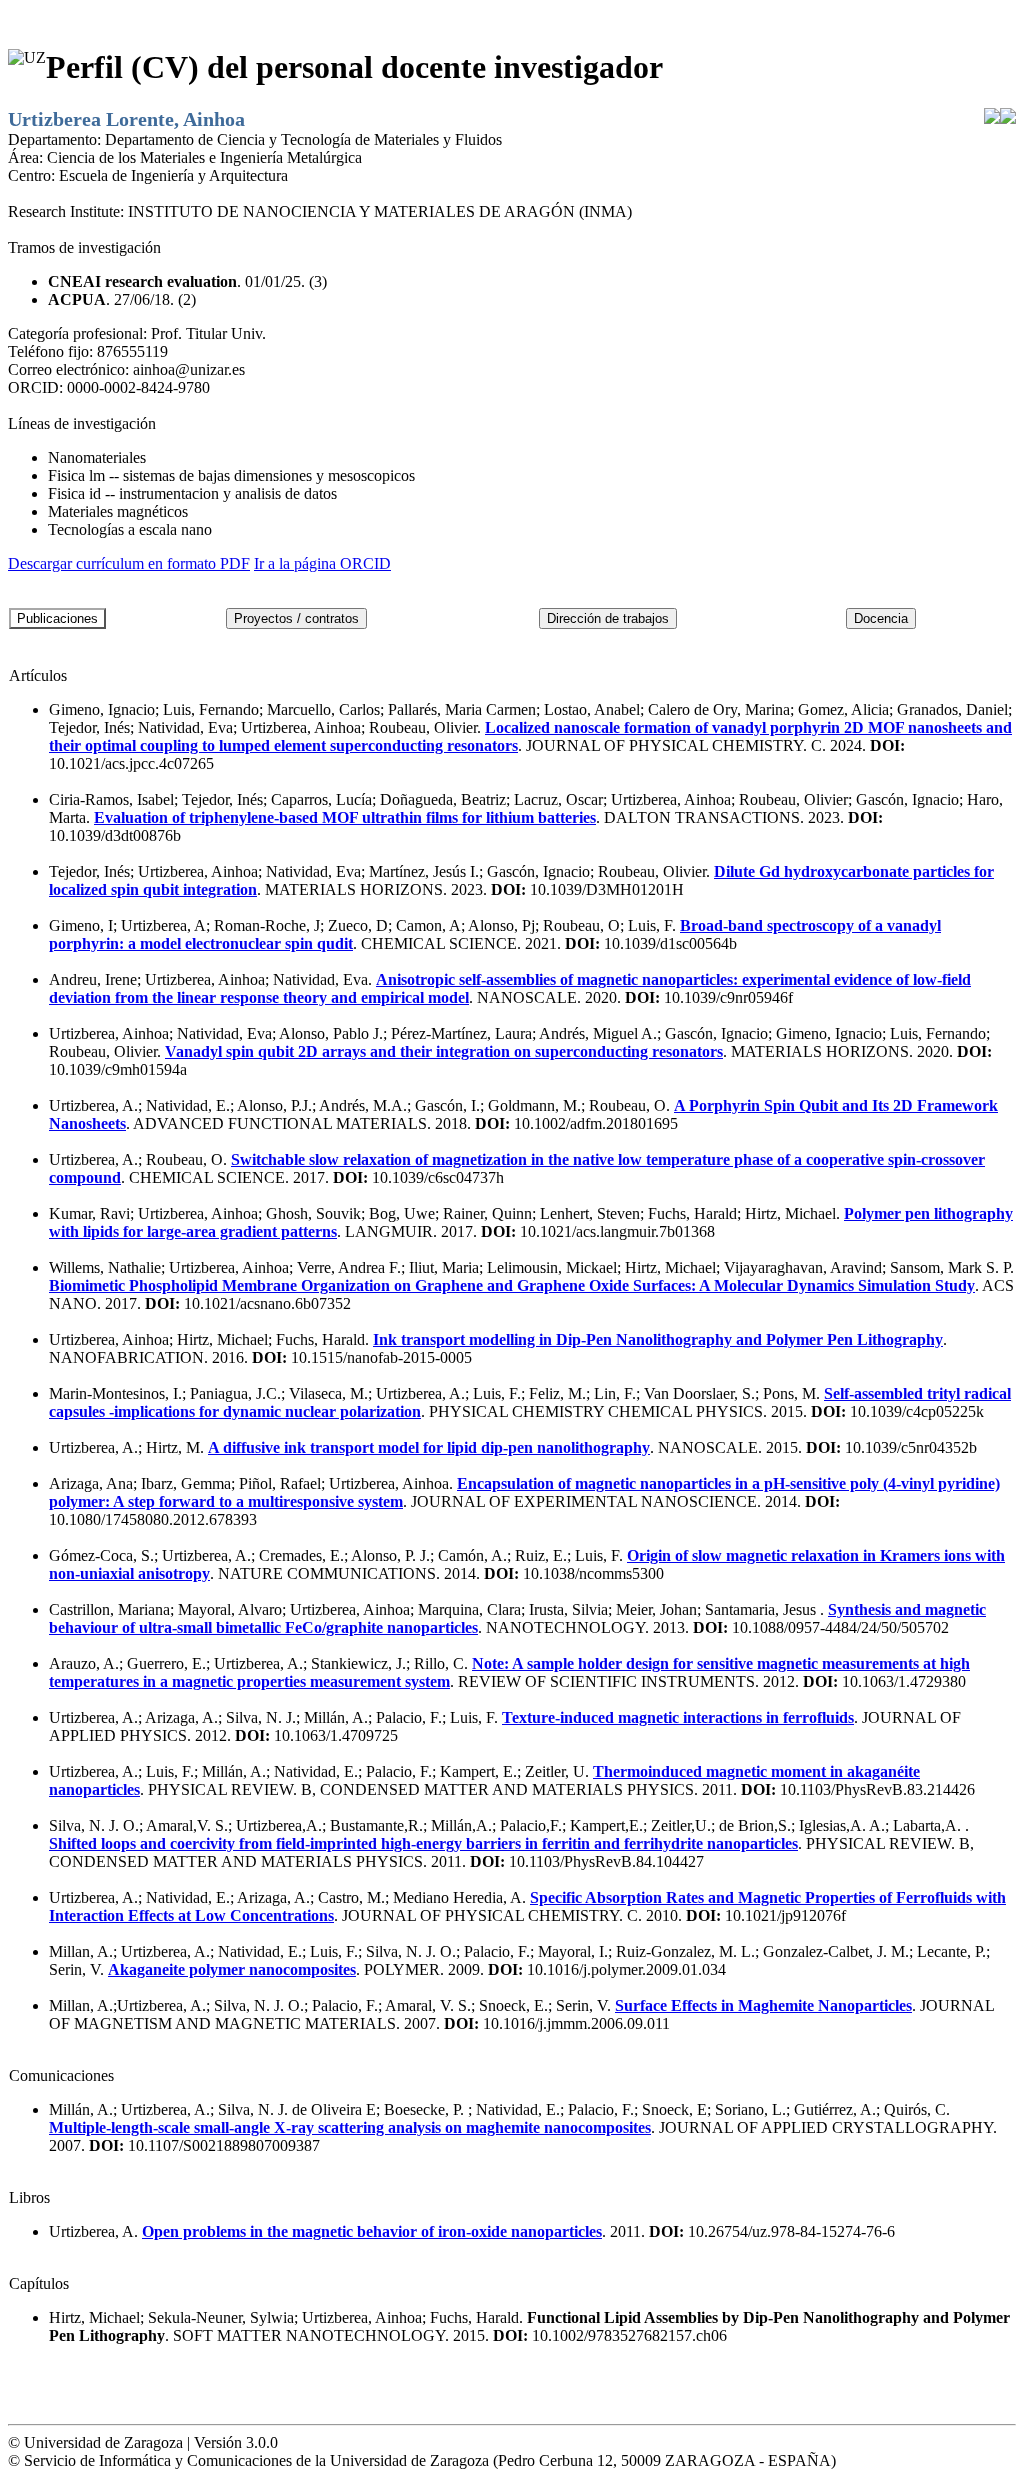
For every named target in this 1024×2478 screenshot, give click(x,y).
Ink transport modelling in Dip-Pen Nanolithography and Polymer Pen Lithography (658, 1339)
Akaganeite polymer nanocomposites (232, 1969)
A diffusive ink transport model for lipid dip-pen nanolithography (429, 1447)
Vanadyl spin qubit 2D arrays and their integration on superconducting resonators (444, 1051)
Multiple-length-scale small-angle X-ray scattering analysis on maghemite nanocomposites (350, 2127)
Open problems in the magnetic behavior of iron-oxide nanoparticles (372, 2231)
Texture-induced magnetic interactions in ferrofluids (678, 1717)
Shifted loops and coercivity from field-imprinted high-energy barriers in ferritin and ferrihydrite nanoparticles (423, 1843)
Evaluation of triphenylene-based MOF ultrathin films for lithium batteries (345, 817)
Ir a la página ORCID (322, 563)
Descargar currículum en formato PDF (129, 563)
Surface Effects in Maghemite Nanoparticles (763, 2005)
